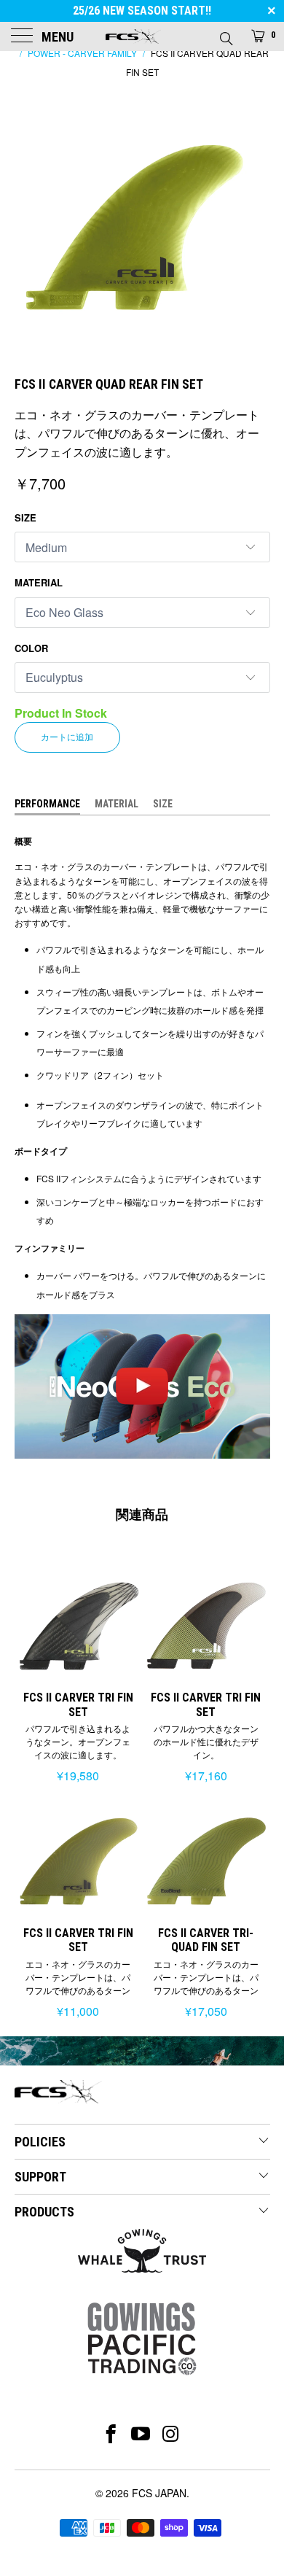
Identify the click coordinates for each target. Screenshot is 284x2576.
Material (39, 582)
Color (31, 648)
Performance (47, 804)
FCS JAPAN (159, 2493)
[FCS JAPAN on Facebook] (111, 2434)
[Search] (225, 34)
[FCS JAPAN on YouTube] (141, 2434)
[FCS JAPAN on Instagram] (171, 2434)
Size (25, 517)
